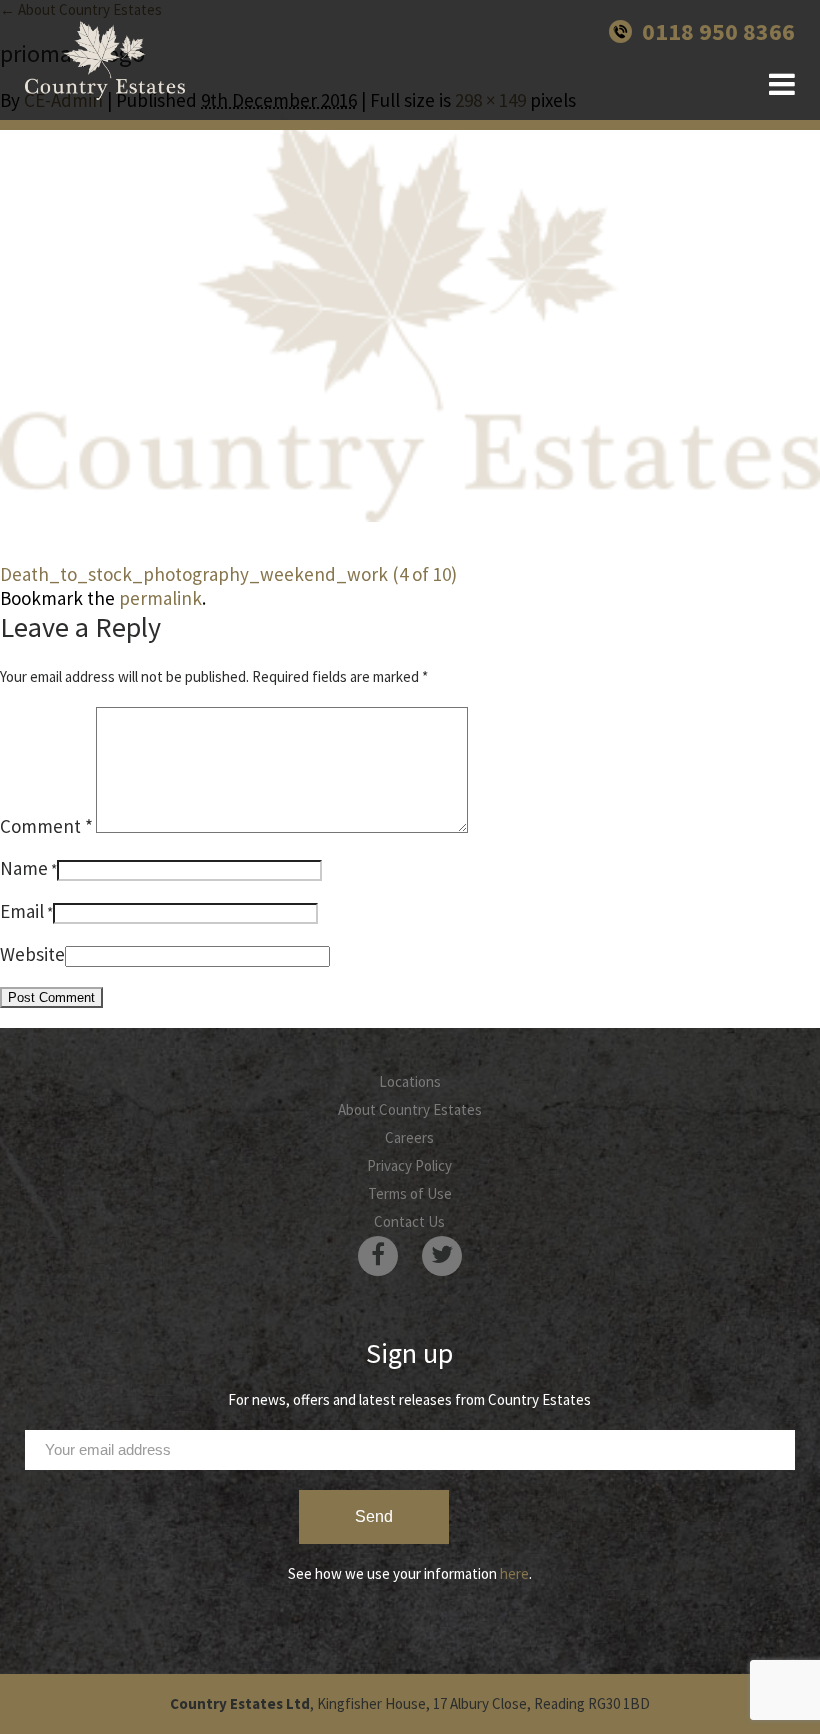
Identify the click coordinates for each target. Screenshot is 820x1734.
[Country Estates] (105, 60)
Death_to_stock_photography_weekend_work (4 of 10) (228, 574)
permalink (160, 598)
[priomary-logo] (410, 317)
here (514, 1573)
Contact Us (409, 1221)
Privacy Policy (409, 1165)
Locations (410, 1081)
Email (22, 911)
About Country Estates (410, 1109)
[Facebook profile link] (378, 1256)
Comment (46, 826)
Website (32, 954)
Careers (409, 1137)
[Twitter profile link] (442, 1256)
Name (24, 868)
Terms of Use (410, 1193)
